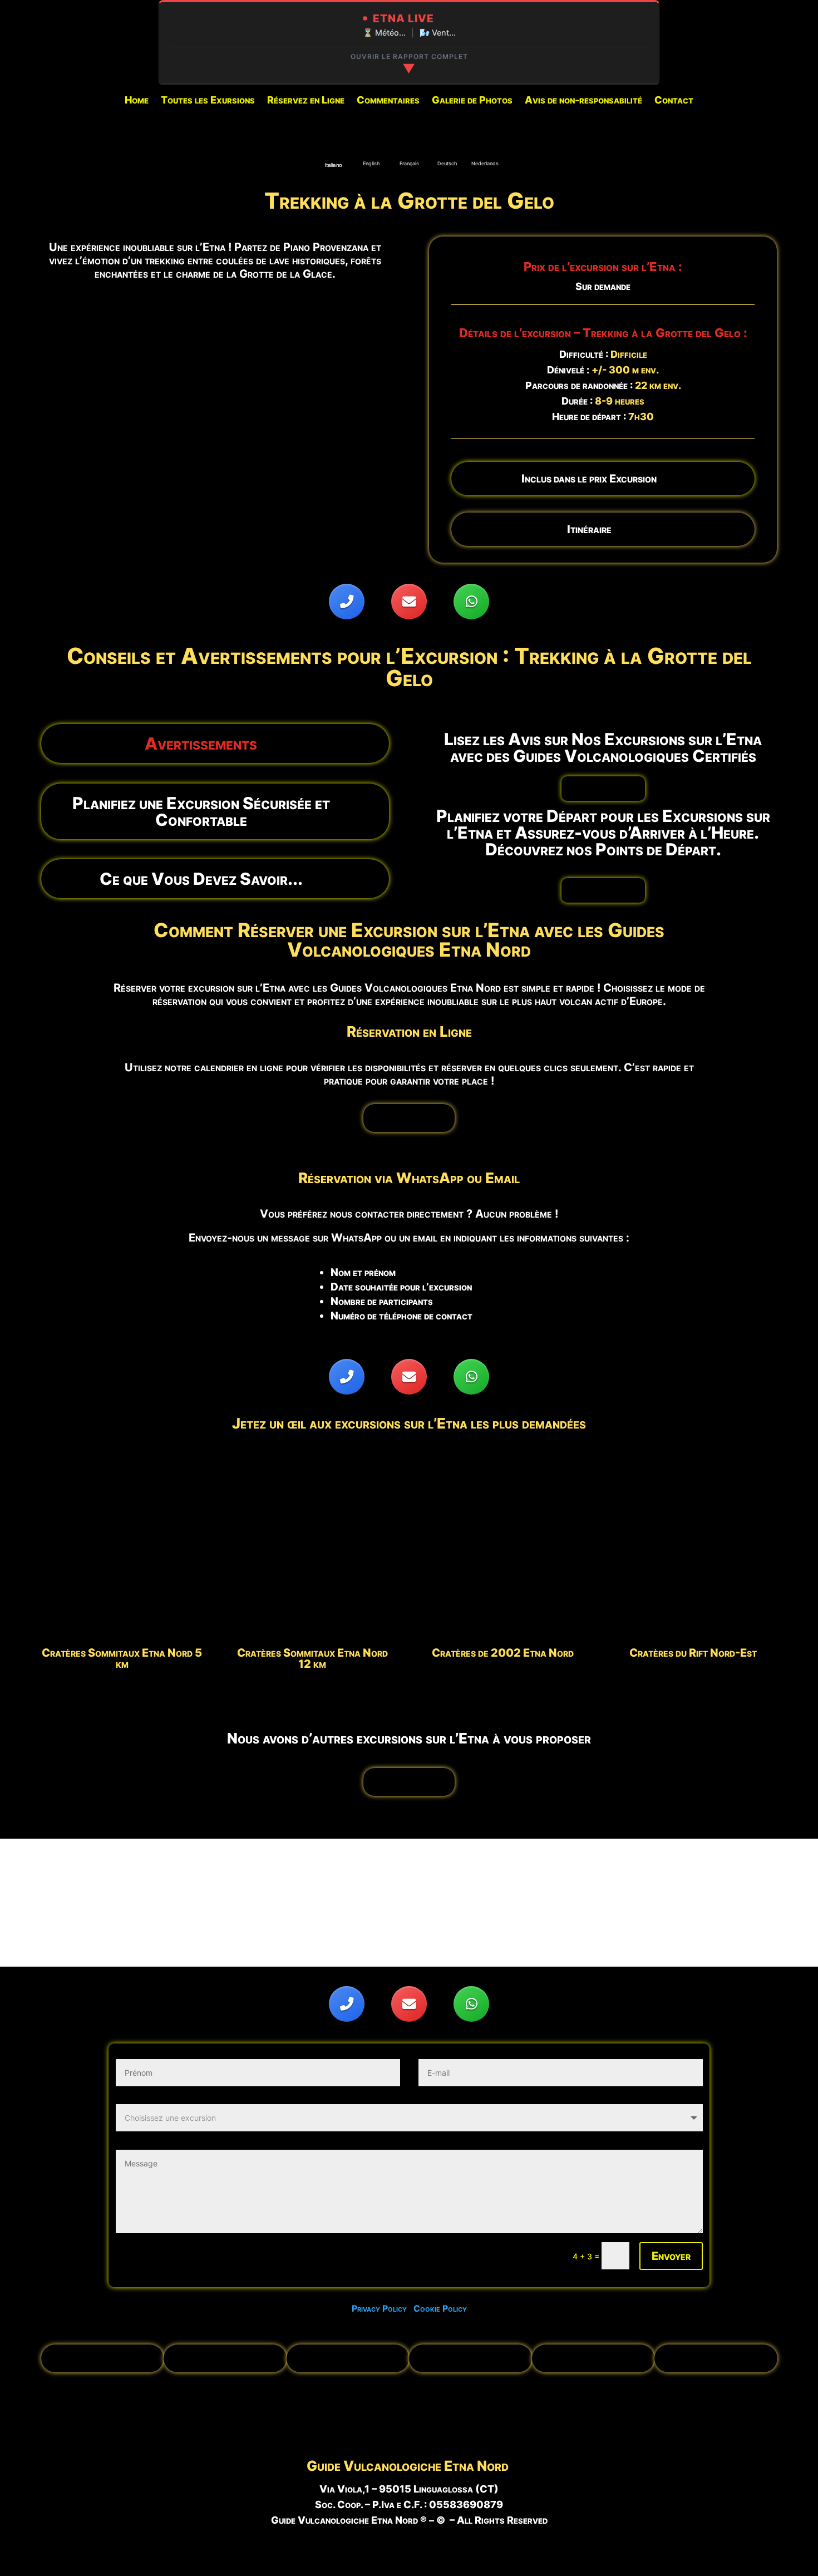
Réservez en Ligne (306, 101)
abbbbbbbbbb (603, 788)
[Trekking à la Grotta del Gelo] (215, 499)
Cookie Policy (440, 2308)
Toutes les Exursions (208, 101)
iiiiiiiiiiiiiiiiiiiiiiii (409, 1118)
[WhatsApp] (471, 602)
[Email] (409, 602)
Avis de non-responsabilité (583, 101)
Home (137, 101)
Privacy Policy (383, 2308)
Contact (674, 101)
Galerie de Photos (472, 101)
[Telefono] (347, 602)
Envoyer (671, 2256)
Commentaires (388, 101)
